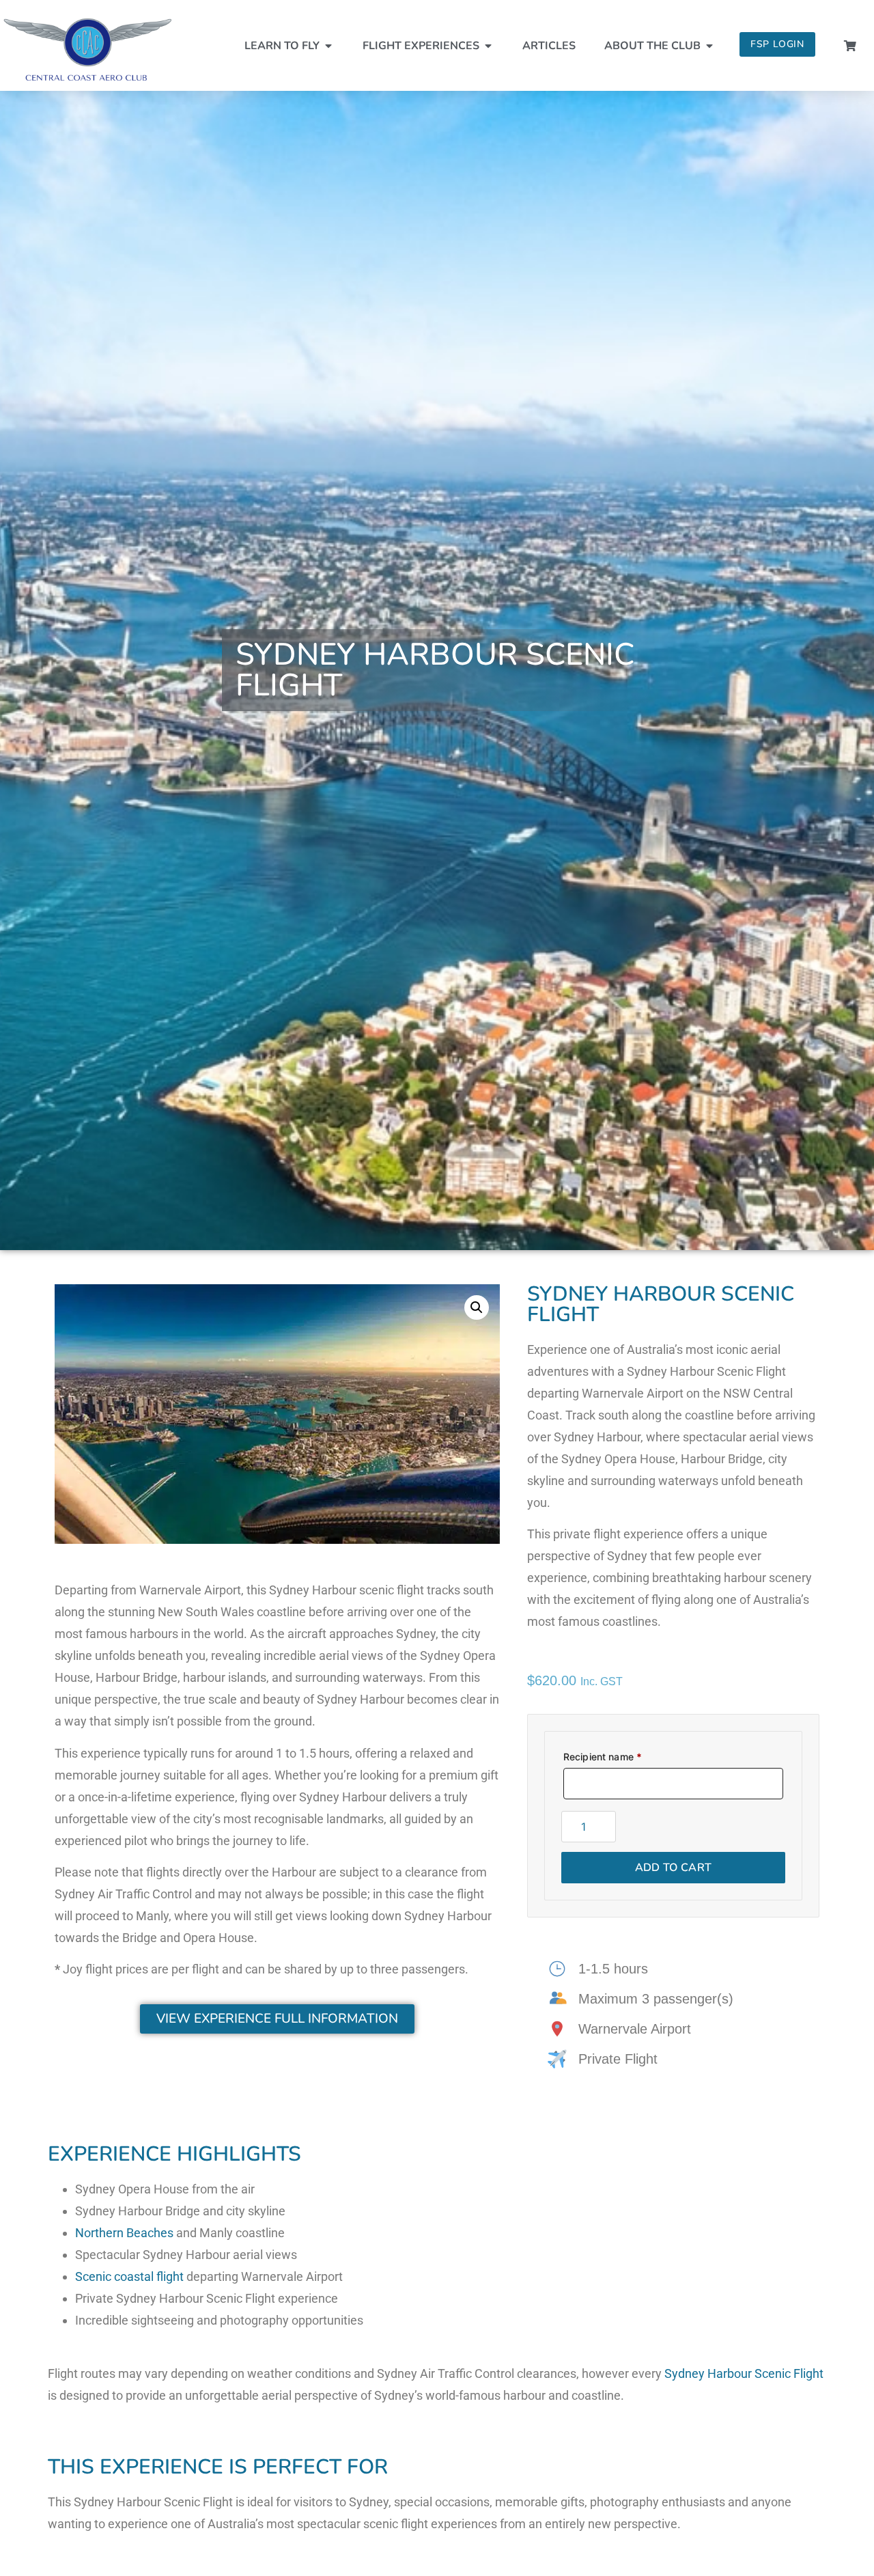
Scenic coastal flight (129, 2276)
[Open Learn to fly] (328, 46)
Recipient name (603, 1757)
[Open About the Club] (709, 46)
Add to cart (674, 1868)
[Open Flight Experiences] (488, 46)
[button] (477, 1307)
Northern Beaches (124, 2233)
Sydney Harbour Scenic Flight (744, 2373)
